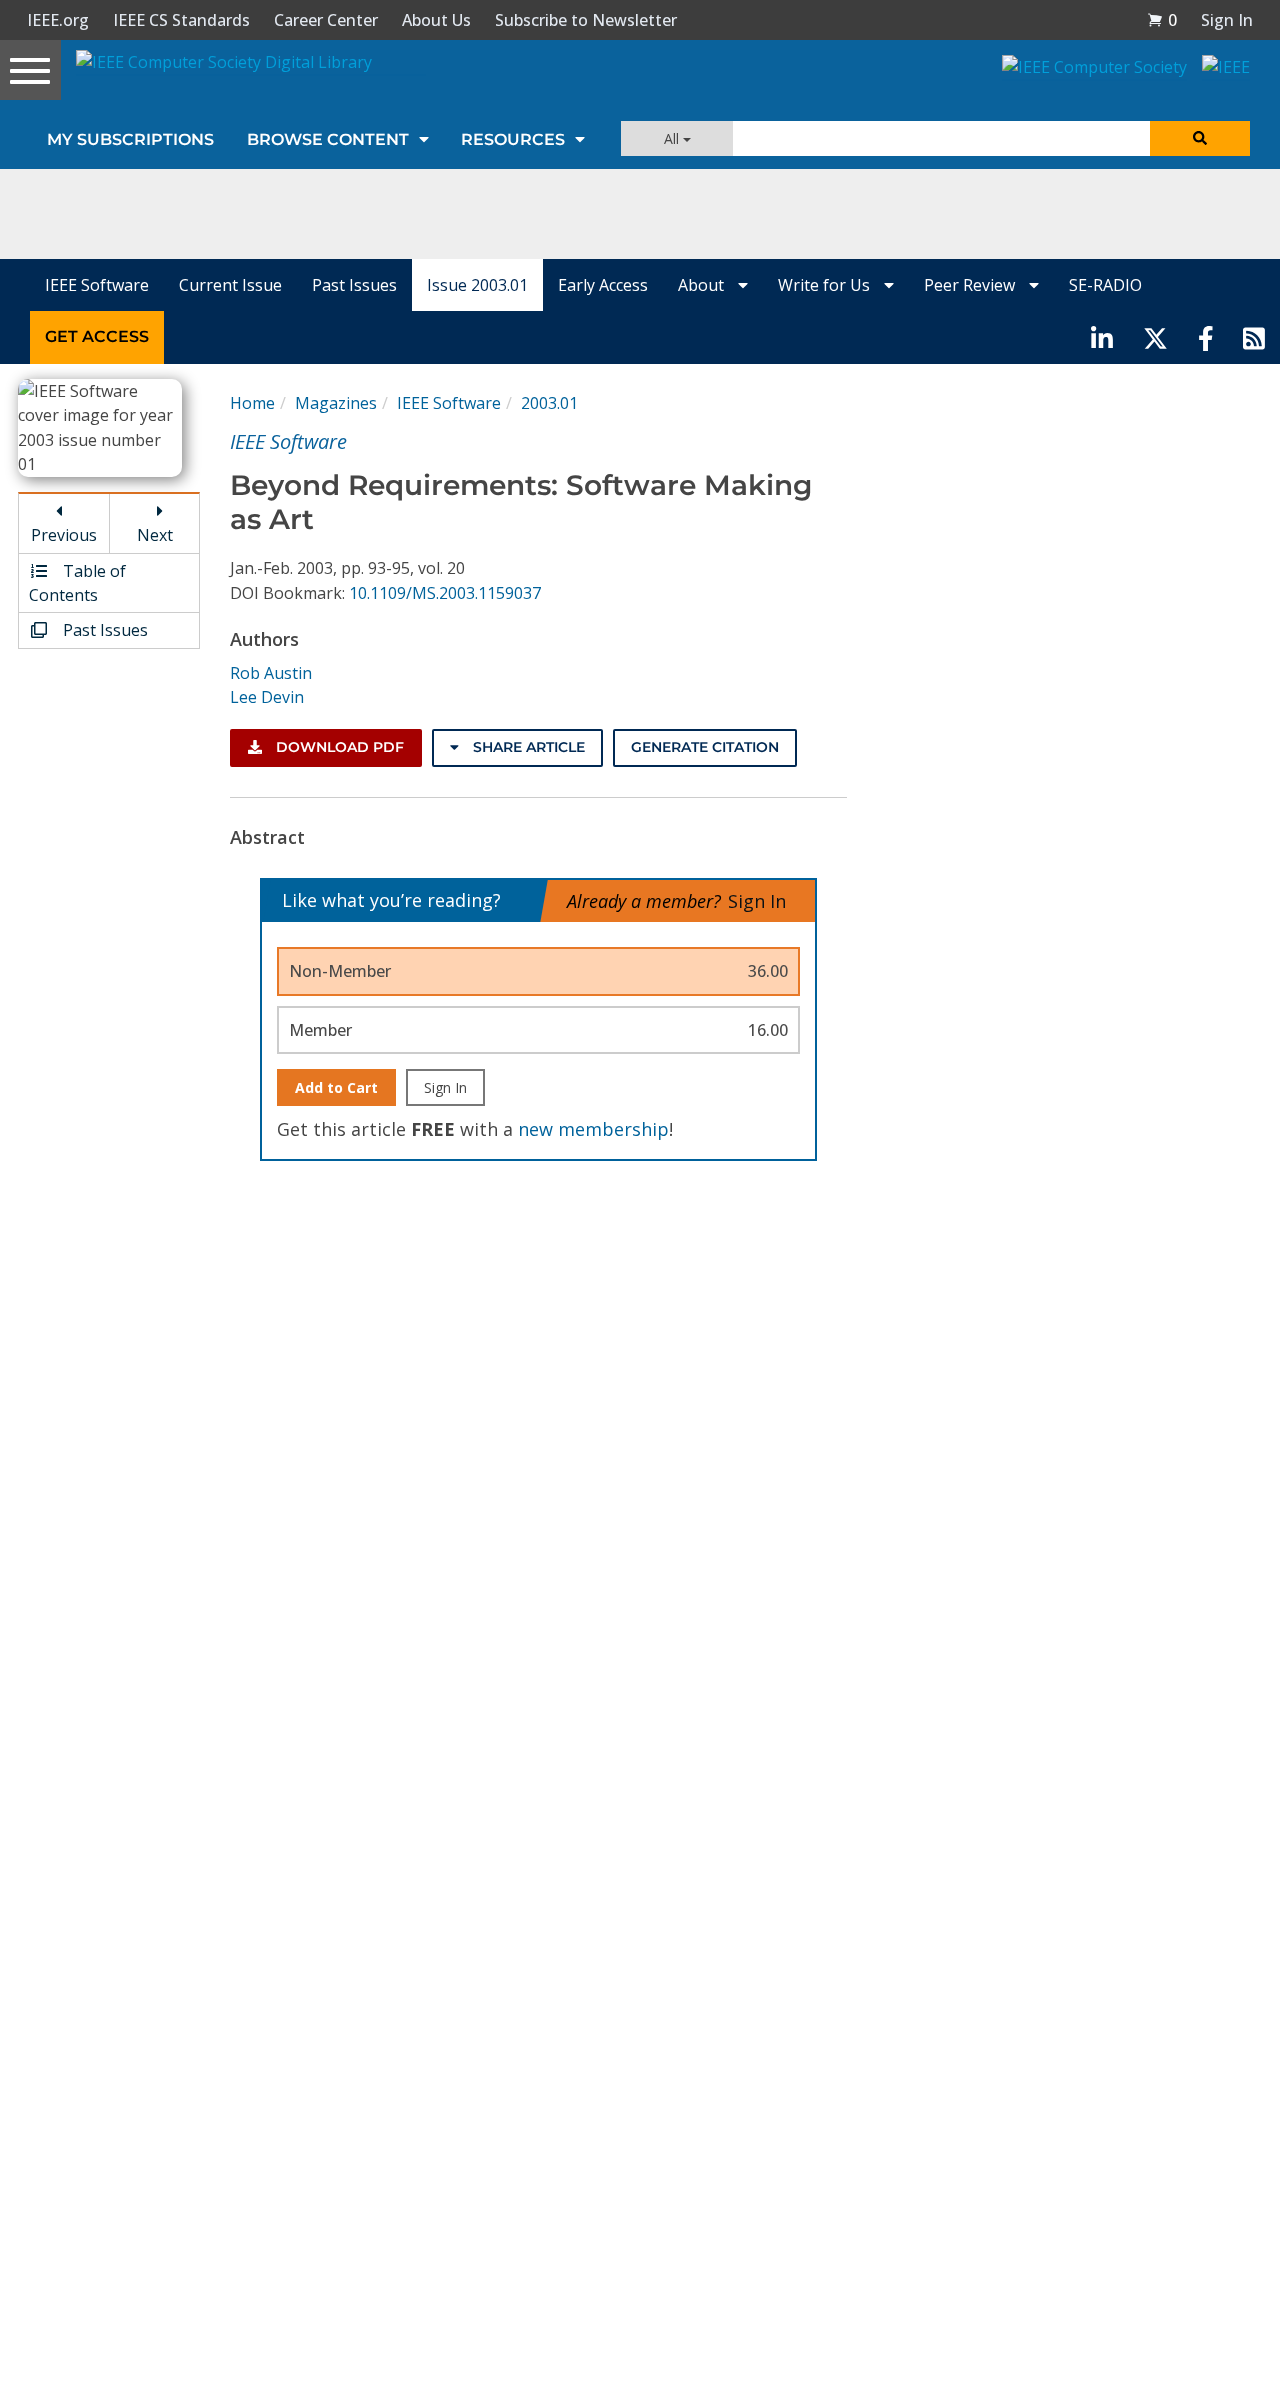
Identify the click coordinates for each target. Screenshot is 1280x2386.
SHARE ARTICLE (527, 747)
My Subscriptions (130, 139)
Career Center (326, 20)
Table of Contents (77, 583)
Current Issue (230, 285)
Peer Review (971, 285)
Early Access (603, 285)
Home (252, 403)
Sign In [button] (1227, 20)
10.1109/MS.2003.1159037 (445, 593)
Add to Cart (336, 1087)
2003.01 (549, 403)
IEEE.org (58, 20)
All (673, 138)
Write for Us (826, 285)
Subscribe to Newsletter (586, 20)
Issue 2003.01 (477, 285)
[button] (1162, 20)
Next (155, 535)
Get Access (97, 336)
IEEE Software (97, 285)
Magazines (336, 403)
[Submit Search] (1200, 138)
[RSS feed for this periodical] (1254, 337)
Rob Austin (271, 673)
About (703, 285)
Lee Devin (267, 697)
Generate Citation (705, 747)
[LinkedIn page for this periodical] (1102, 337)
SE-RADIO (1105, 285)
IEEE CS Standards (181, 20)
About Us (436, 20)
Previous (64, 535)
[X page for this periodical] (1155, 337)
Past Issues (354, 285)
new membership (593, 1129)
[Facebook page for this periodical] (1206, 337)
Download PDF (338, 747)
